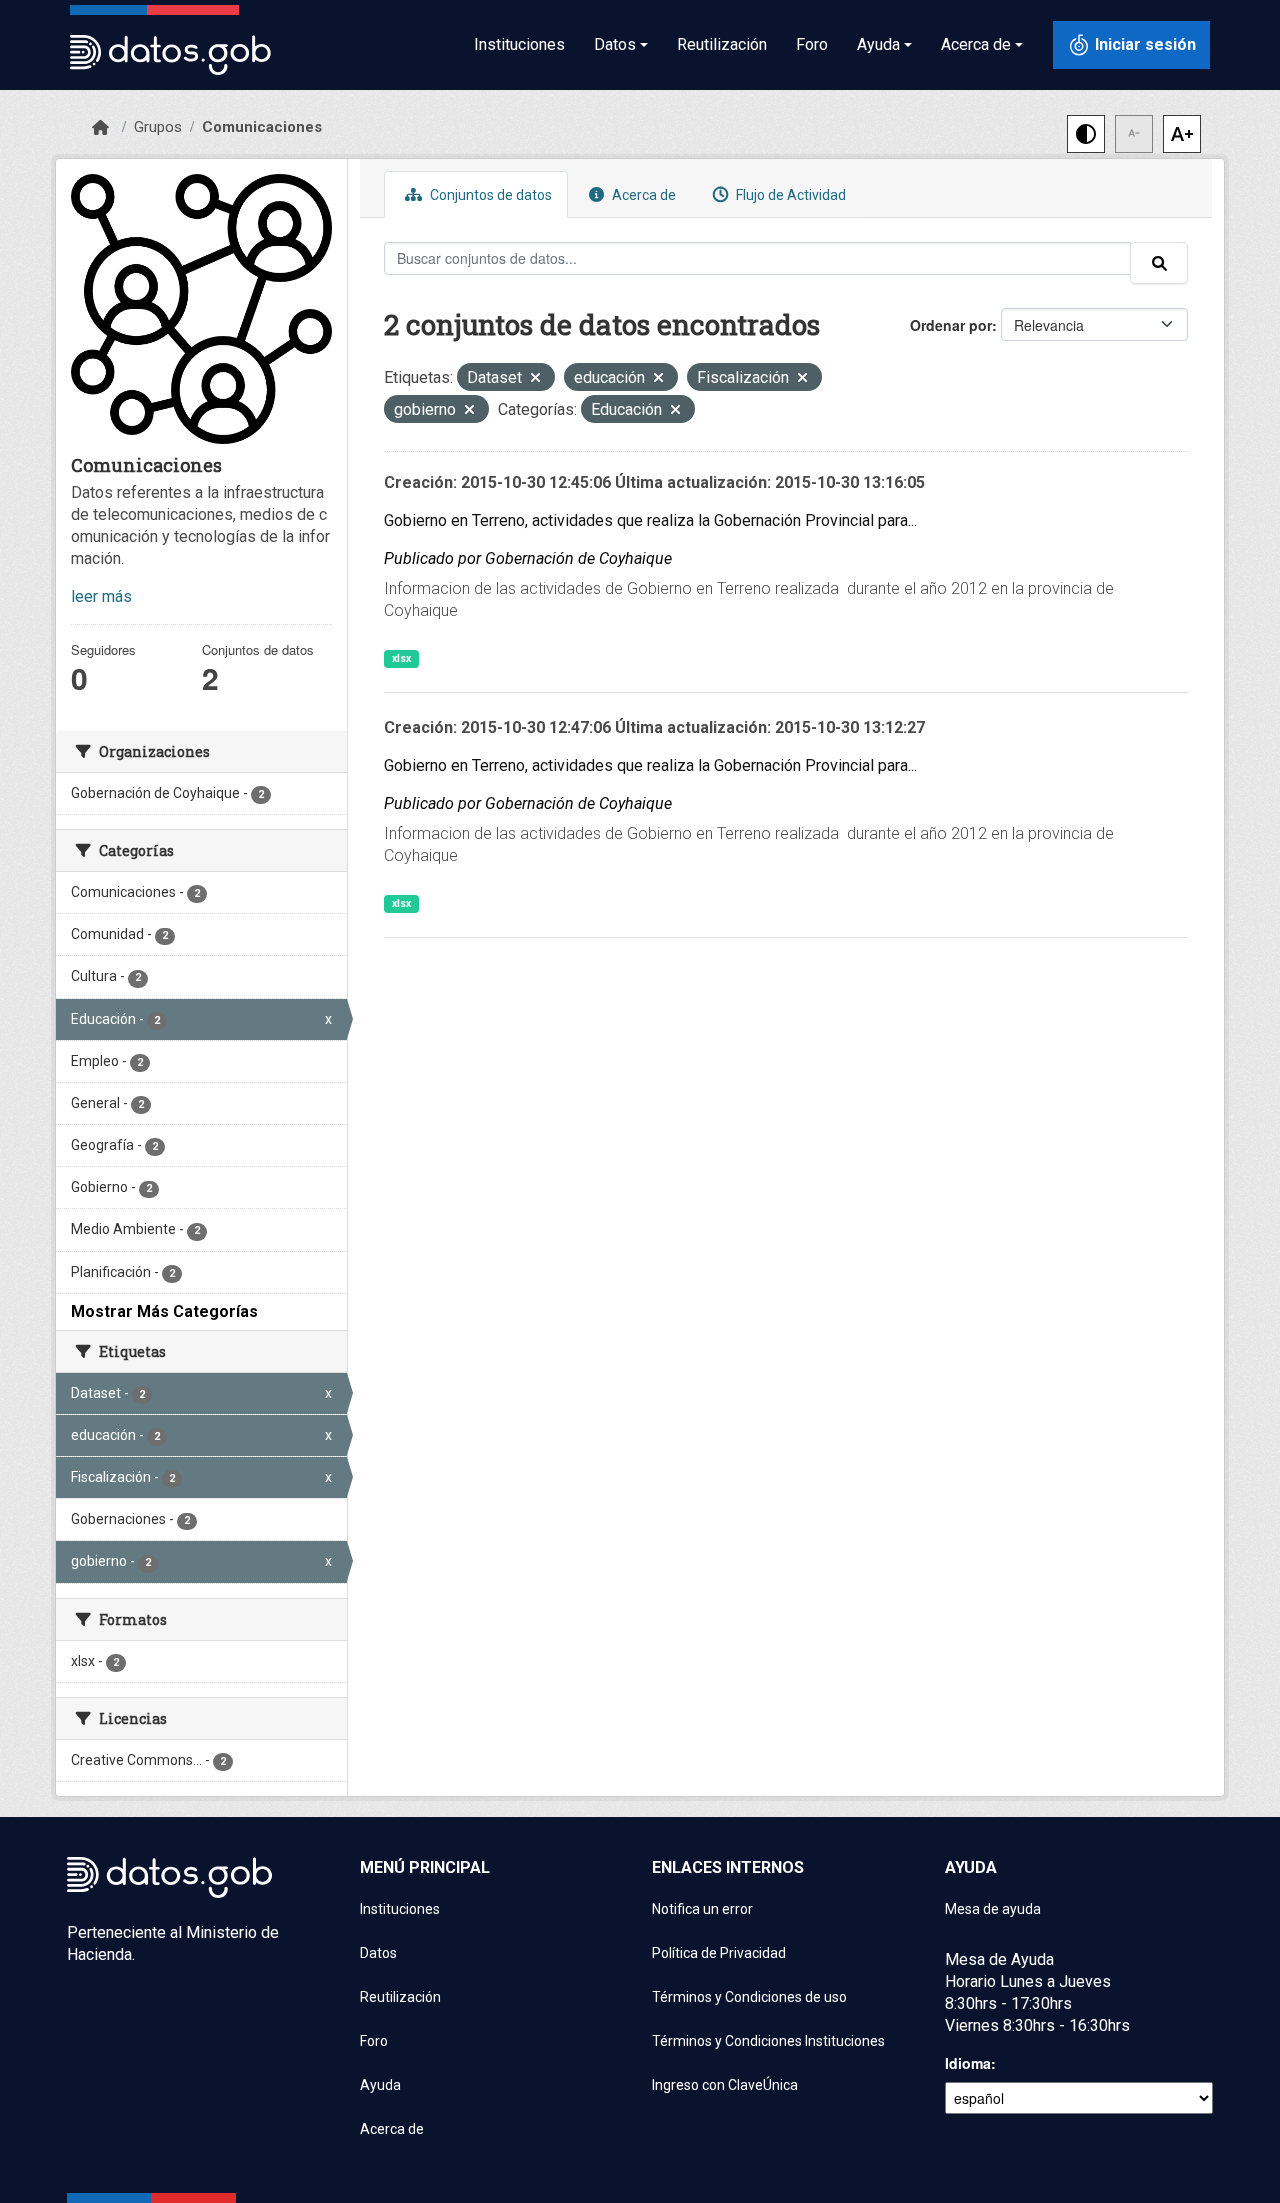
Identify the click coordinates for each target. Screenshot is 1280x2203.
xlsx (401, 658)
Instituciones (519, 44)
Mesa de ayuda (993, 1909)
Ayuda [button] (878, 44)
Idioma (968, 2063)
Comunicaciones (262, 127)
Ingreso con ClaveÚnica (725, 2085)
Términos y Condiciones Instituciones (768, 2041)
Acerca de (642, 195)
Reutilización (722, 44)
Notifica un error (702, 1909)
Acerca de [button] (976, 44)
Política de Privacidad (719, 1953)
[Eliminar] (535, 379)
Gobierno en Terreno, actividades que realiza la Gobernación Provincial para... (650, 520)
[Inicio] (100, 128)
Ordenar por (951, 325)
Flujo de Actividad (789, 195)
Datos (378, 1953)
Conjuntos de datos (489, 195)
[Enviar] (1159, 263)
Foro (812, 44)
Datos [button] (615, 44)
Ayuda (380, 2085)
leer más (101, 596)
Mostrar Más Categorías (164, 1311)
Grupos (158, 127)
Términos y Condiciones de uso (749, 1997)
